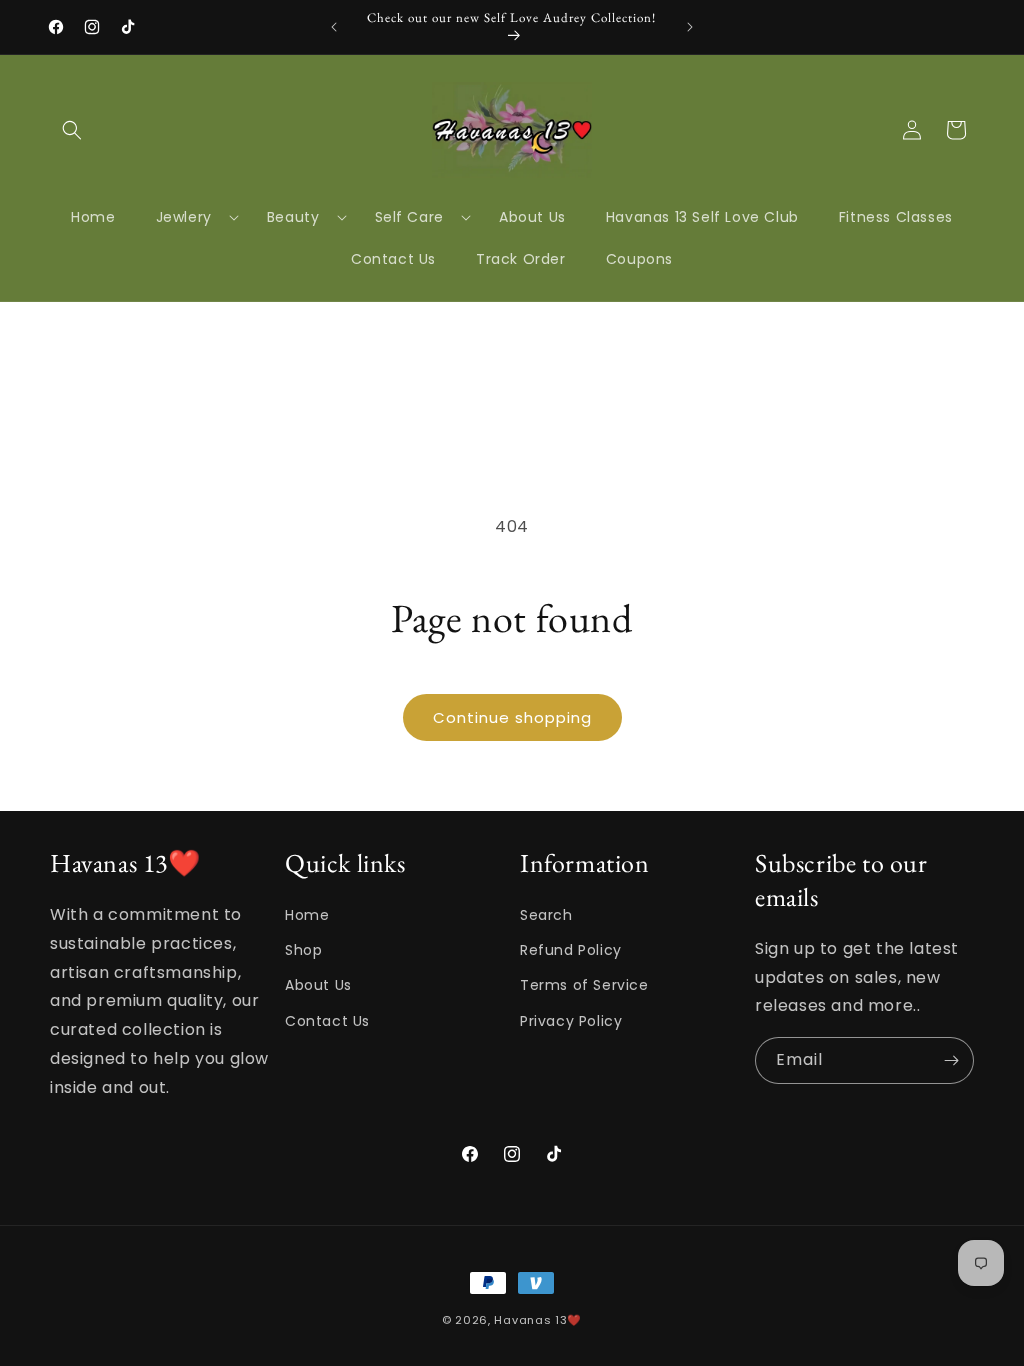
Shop (303, 950)
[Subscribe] (951, 1060)
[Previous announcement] (334, 27)
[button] (72, 130)
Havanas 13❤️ (538, 1320)
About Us (318, 985)
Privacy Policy (571, 1021)
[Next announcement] (690, 27)
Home (307, 915)
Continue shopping (512, 717)
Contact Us (327, 1021)
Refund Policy (571, 950)
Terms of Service (584, 985)
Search (546, 915)
